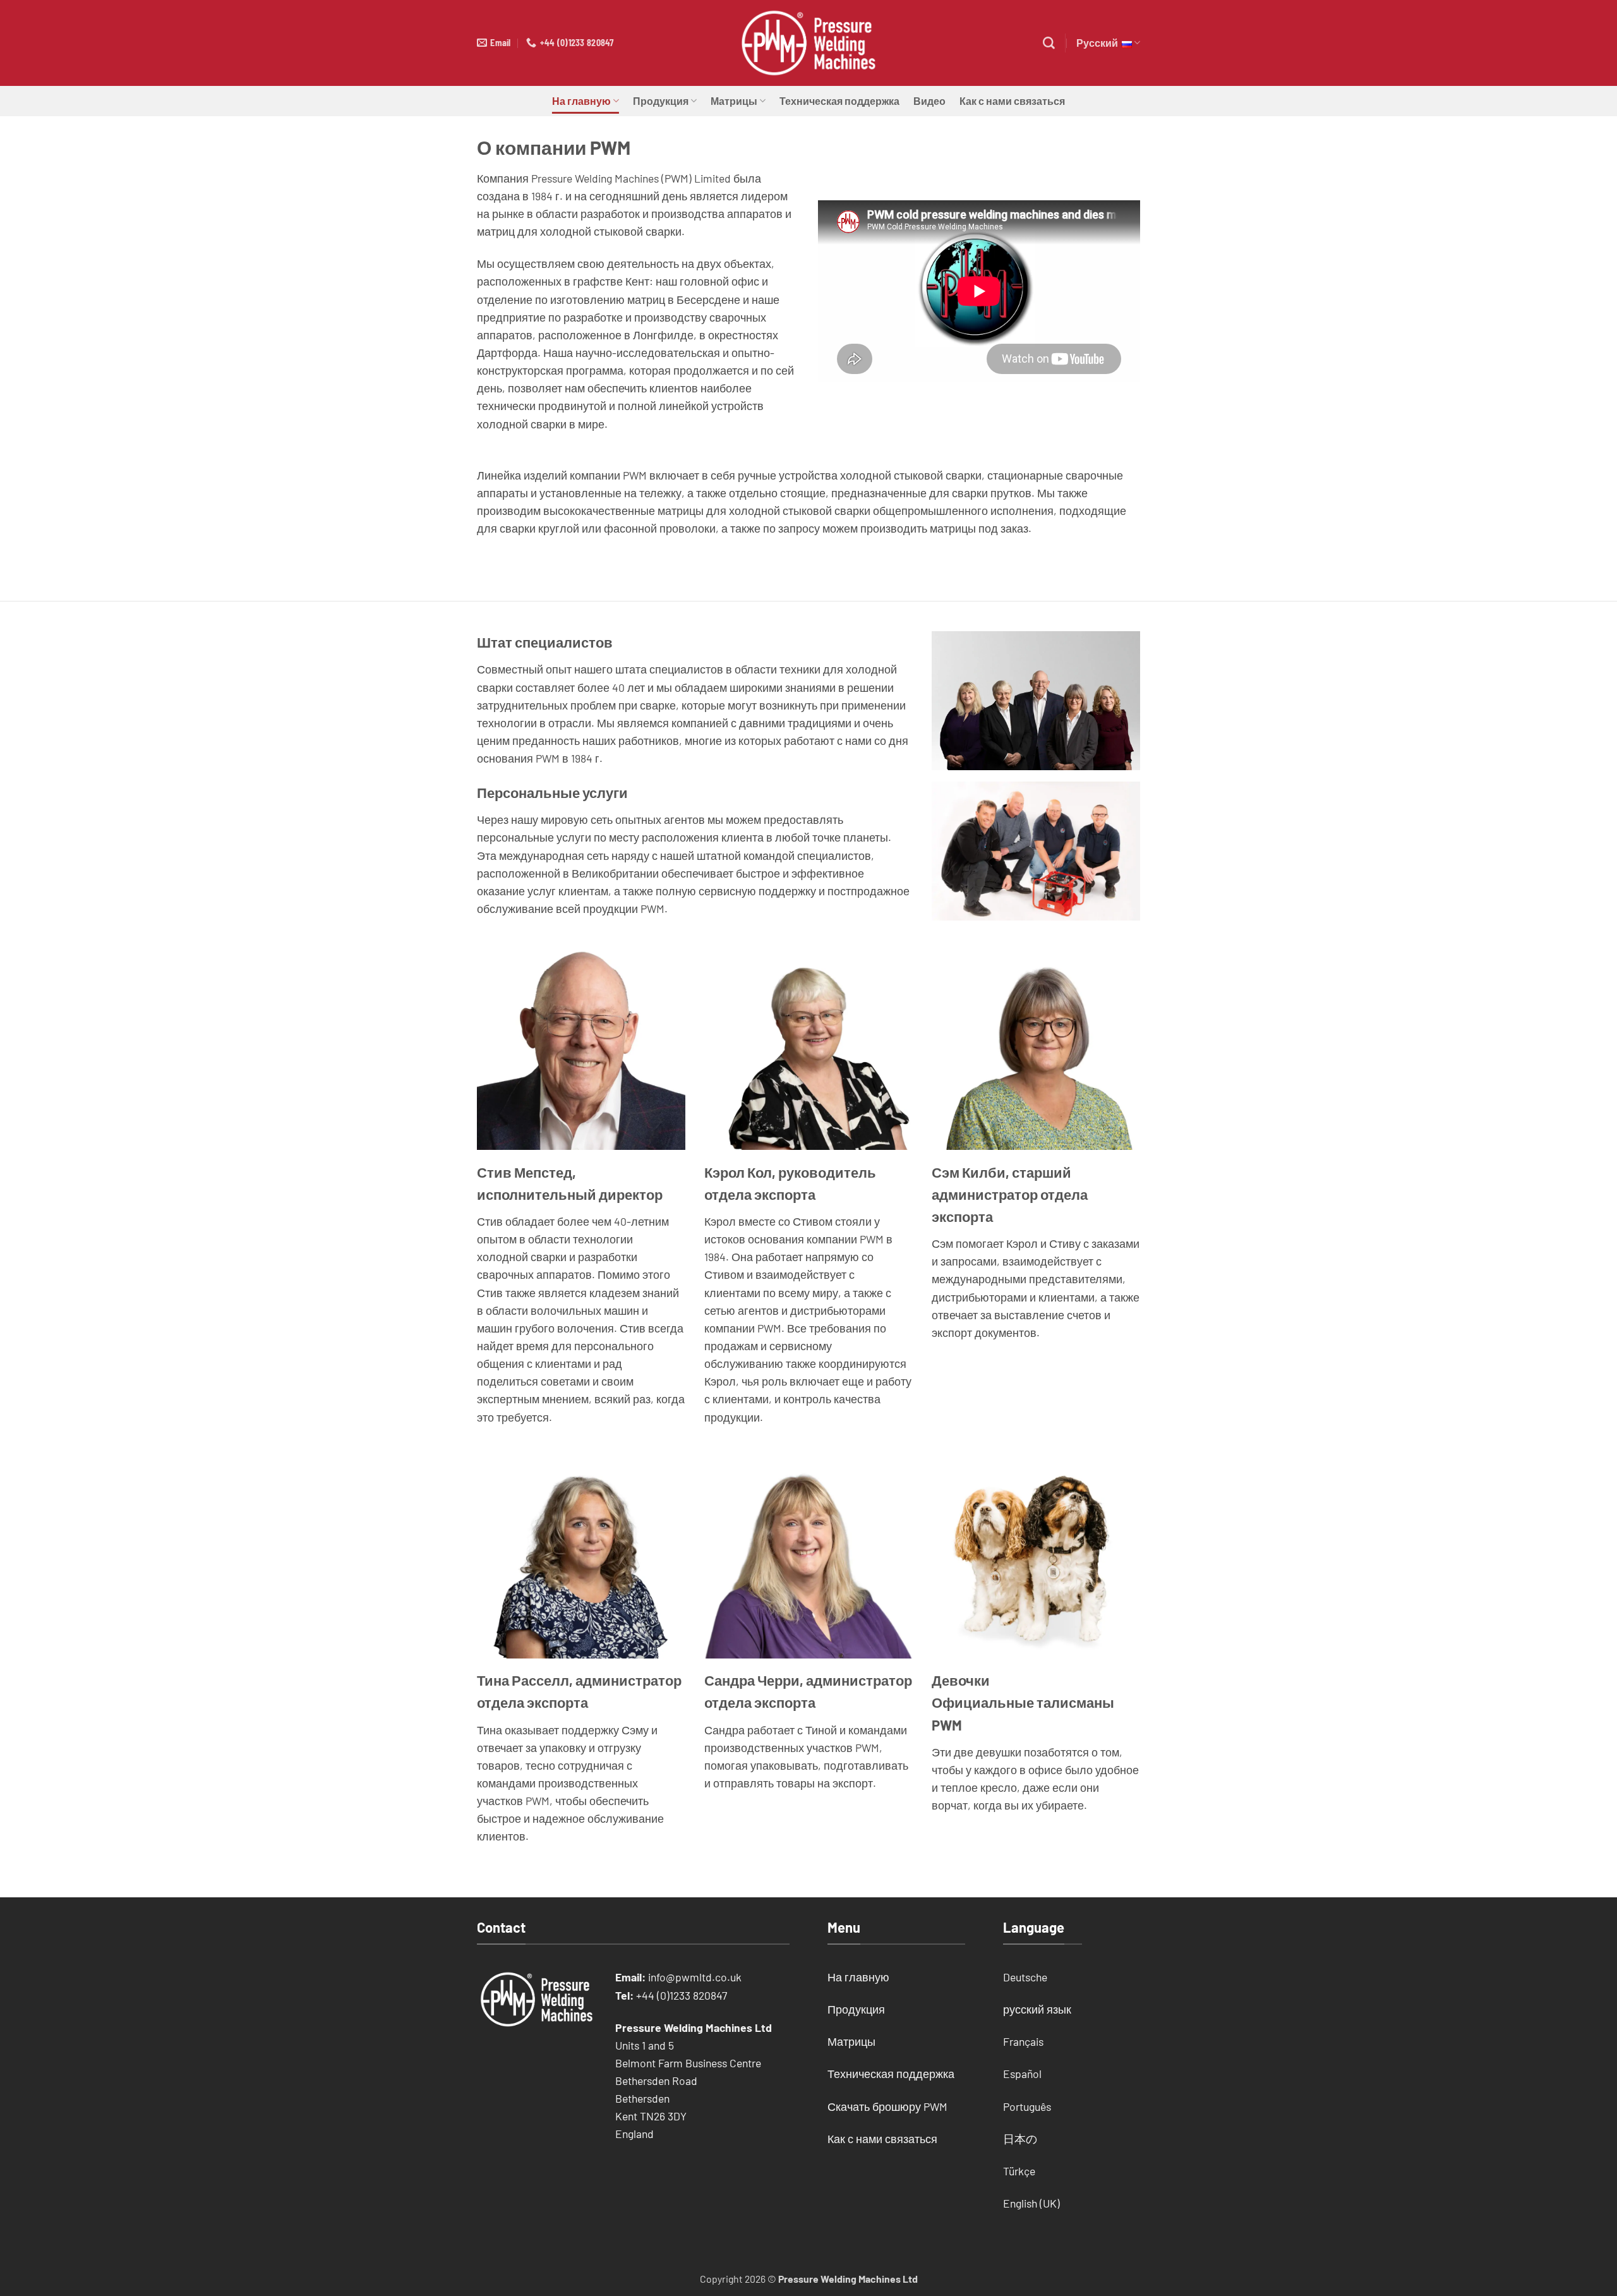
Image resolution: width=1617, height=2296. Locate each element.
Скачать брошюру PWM (887, 2106)
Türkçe (1019, 2171)
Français (1023, 2041)
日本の (1020, 2139)
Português (1027, 2106)
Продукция (661, 101)
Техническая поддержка (839, 101)
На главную (581, 101)
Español (1022, 2074)
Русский (1099, 43)
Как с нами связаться (1012, 101)
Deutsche (1025, 1977)
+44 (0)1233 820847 (682, 1995)
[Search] (1049, 43)
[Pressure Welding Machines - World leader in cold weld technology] (808, 43)
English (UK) (1031, 2203)
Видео (929, 101)
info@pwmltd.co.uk (695, 1977)
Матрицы (734, 101)
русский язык (1037, 2009)
